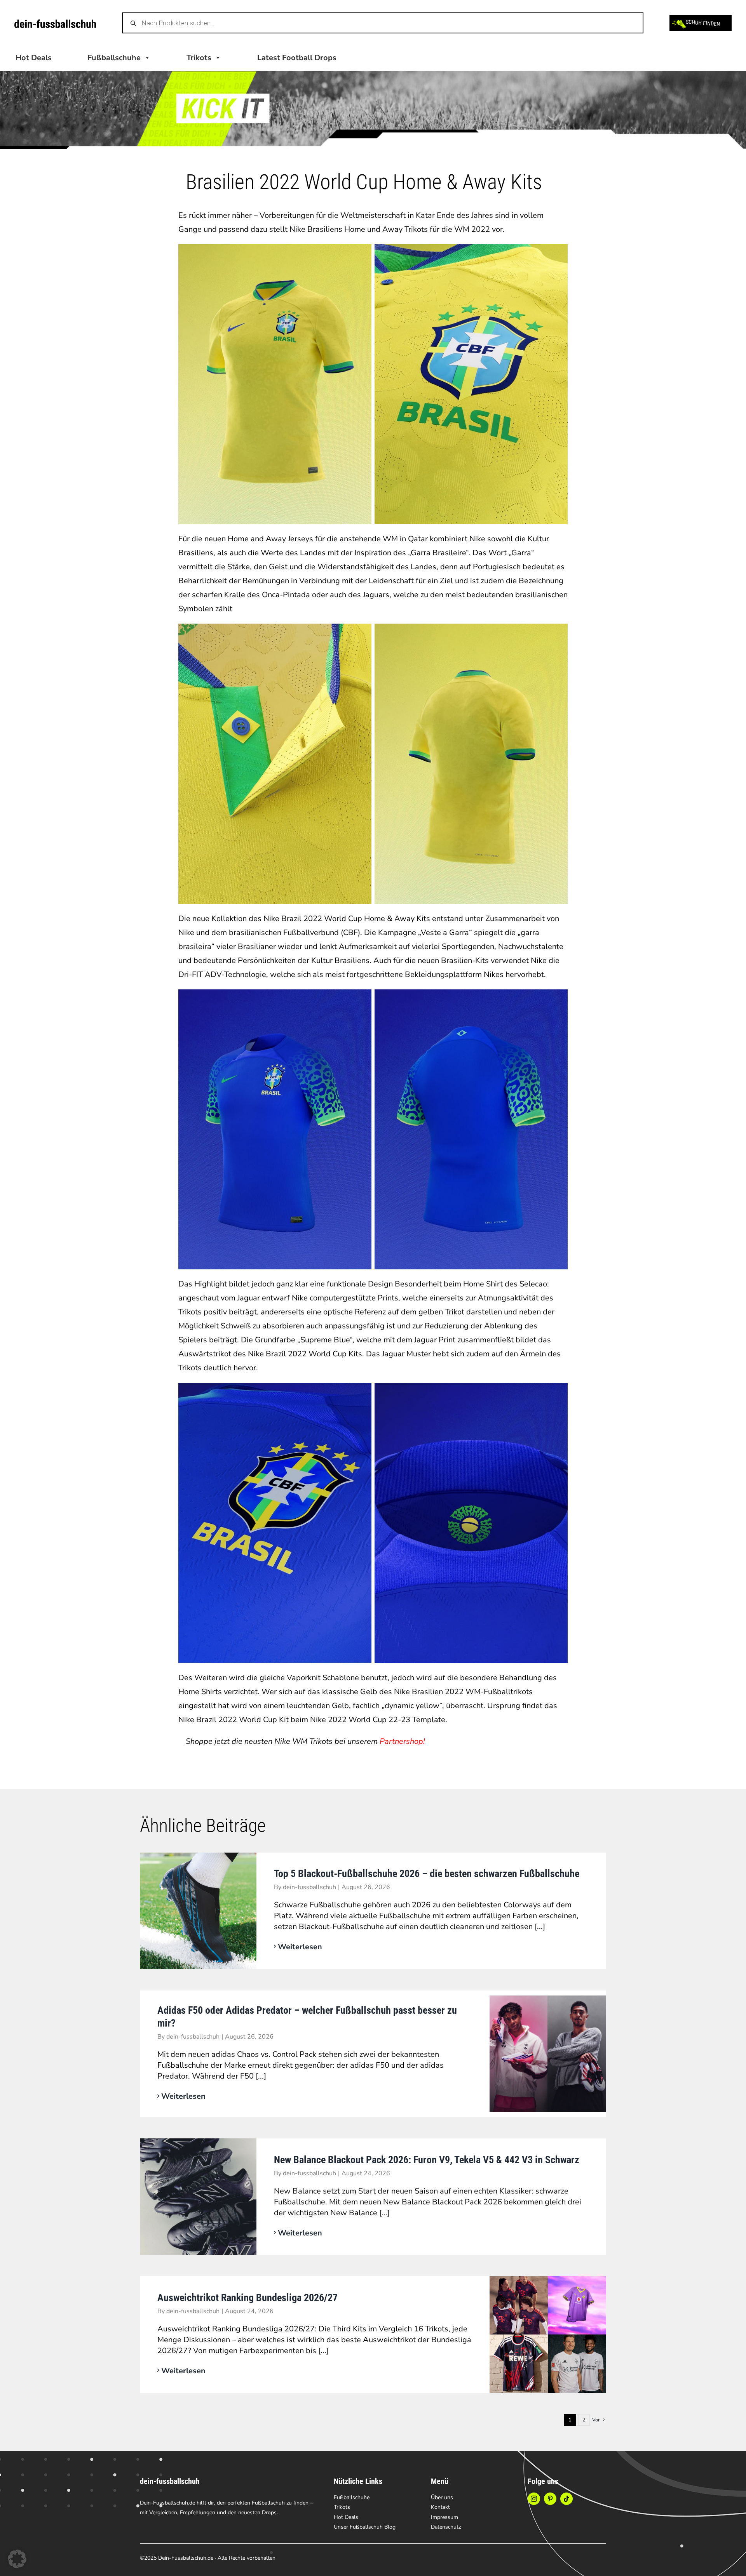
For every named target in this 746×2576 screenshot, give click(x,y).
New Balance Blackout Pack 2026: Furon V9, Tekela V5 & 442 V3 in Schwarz (427, 2160)
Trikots (199, 58)
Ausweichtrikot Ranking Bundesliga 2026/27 (248, 2298)
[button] (17, 2559)
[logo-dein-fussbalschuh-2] (55, 23)
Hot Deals (34, 58)
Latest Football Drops (297, 58)
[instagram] (534, 2499)
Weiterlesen (300, 1947)
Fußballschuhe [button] (114, 58)
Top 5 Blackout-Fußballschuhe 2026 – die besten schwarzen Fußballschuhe (427, 1874)
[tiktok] (566, 2499)
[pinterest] (550, 2499)
